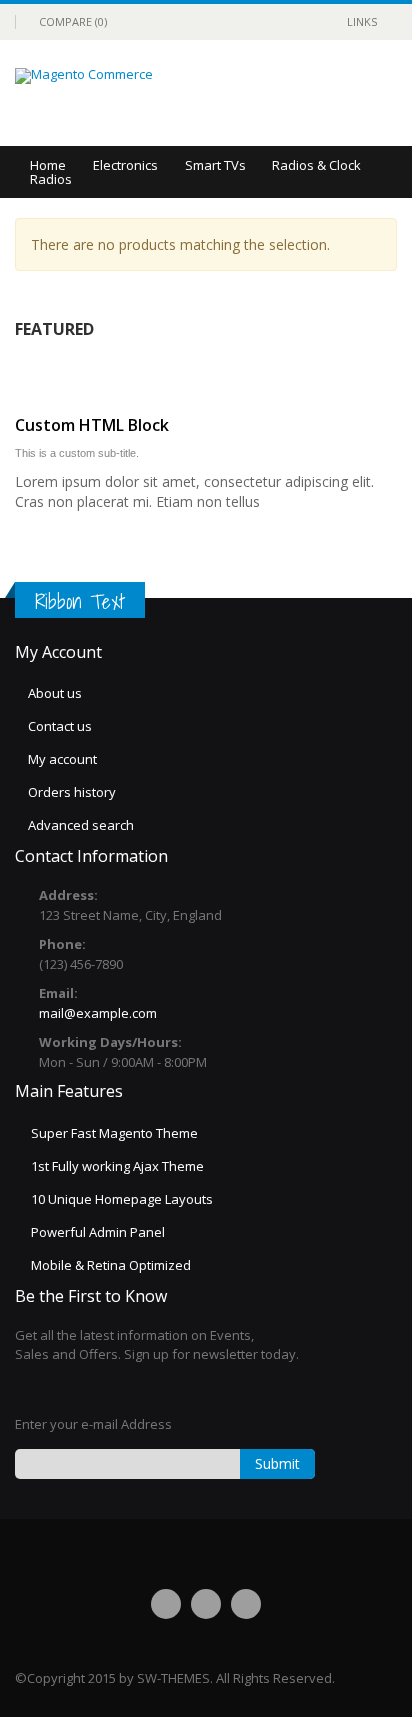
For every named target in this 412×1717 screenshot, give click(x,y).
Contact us (60, 726)
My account (62, 759)
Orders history (72, 792)
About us (55, 693)
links (362, 21)
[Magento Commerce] (84, 76)
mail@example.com (98, 1013)
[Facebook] (166, 1604)
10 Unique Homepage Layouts (122, 1199)
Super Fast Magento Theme (114, 1133)
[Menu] (308, 92)
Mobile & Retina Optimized (111, 1265)
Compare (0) (73, 21)
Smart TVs (215, 165)
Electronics (125, 165)
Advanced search (81, 825)
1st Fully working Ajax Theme (117, 1166)
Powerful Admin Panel (98, 1232)
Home (48, 165)
